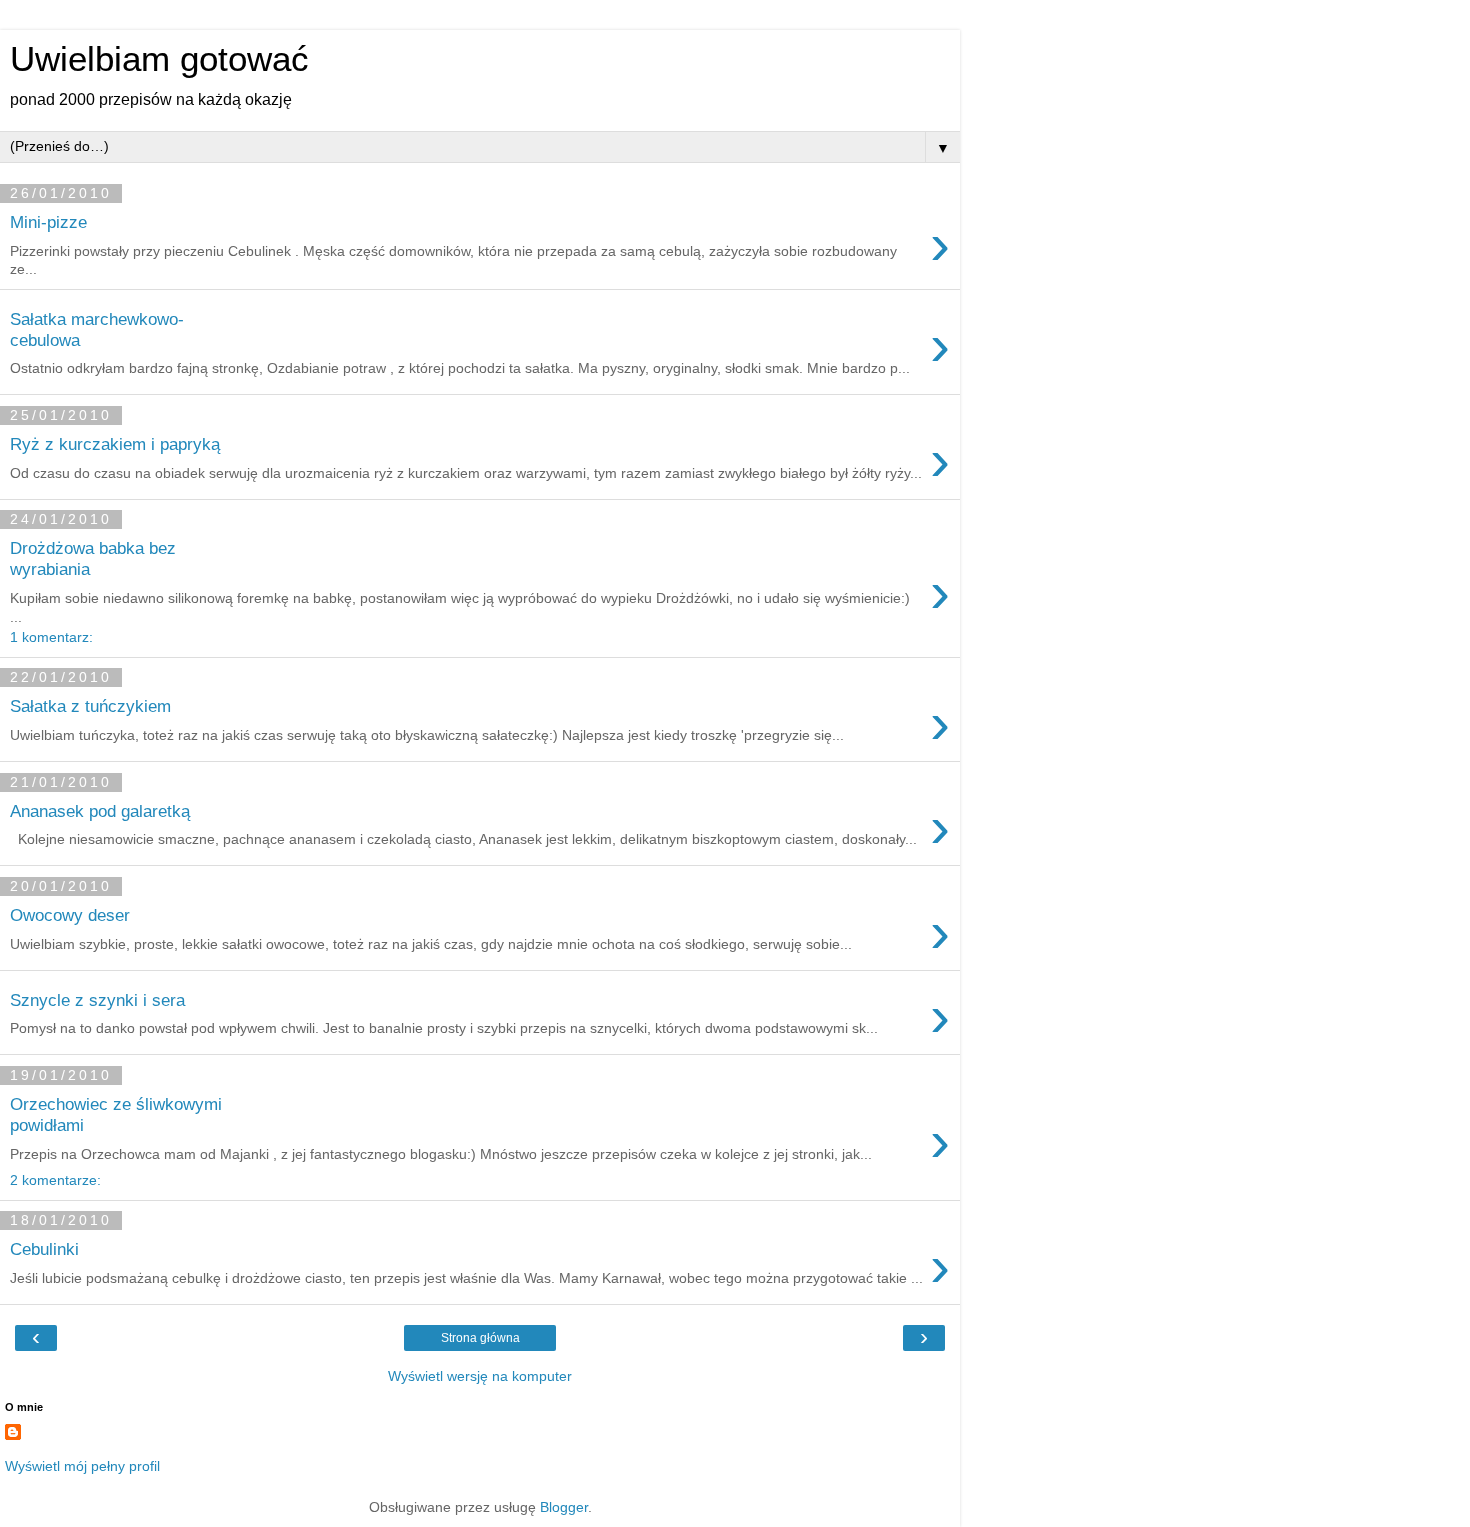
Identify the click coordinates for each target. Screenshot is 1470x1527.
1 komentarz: (51, 637)
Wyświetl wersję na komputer (480, 1376)
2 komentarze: (55, 1180)
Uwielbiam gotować (159, 59)
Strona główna (480, 1338)
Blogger (564, 1507)
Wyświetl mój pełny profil (82, 1466)
